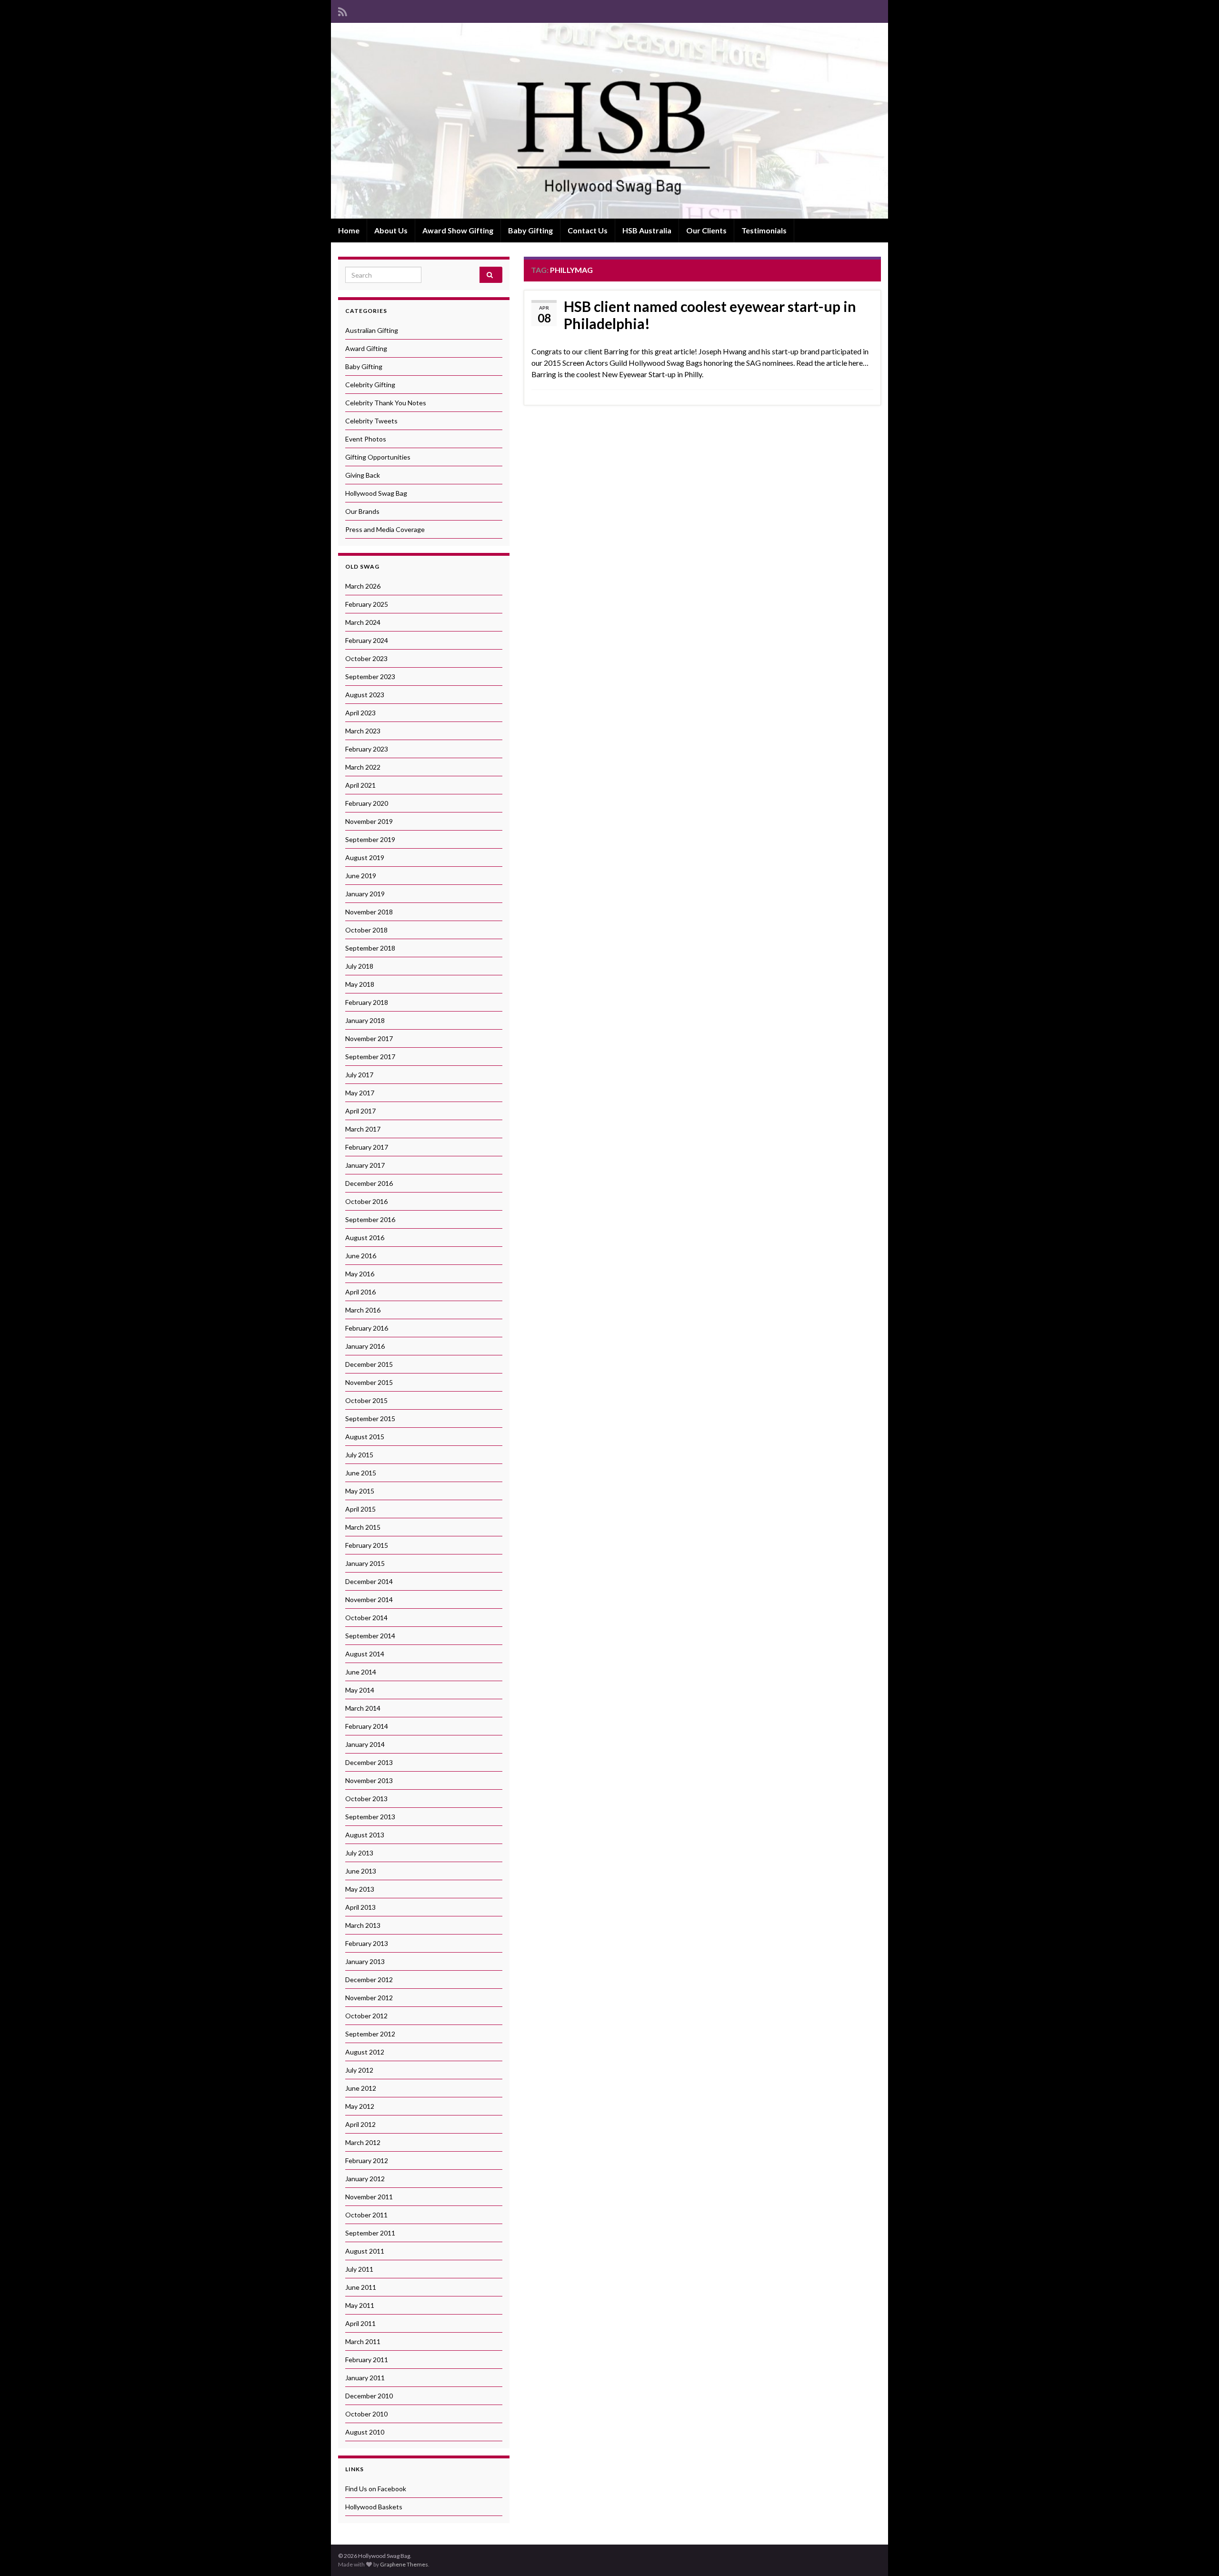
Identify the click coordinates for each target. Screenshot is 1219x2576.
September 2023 (370, 677)
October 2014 (366, 1618)
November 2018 (369, 912)
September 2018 (370, 948)
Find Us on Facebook (376, 2489)
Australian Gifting (372, 330)
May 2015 (360, 1491)
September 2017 (370, 1057)
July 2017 (359, 1075)
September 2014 (370, 1636)
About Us (391, 230)
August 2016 (365, 1238)
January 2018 (365, 1020)
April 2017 (360, 1111)
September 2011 (370, 2233)
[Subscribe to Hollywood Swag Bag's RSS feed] (343, 10)
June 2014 (361, 1672)
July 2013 (359, 1853)
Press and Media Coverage (385, 529)
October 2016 (366, 1201)
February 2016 (367, 1328)
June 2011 (361, 2287)
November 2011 (369, 2197)
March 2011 (363, 2341)
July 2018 (359, 966)
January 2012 (365, 2179)
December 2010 (369, 2396)
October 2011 (366, 2215)
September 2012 (370, 2034)
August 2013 (365, 1835)
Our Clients (706, 230)
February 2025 (367, 604)
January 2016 (365, 1346)
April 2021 (360, 785)
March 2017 (363, 1129)
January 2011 (365, 2378)
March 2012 (363, 2142)
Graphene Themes (404, 2564)
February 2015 (367, 1545)
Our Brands (362, 511)
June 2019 (361, 876)
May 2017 (360, 1093)
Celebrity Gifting (370, 385)
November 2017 (369, 1038)
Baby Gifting (530, 230)
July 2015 (359, 1455)
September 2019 (370, 839)
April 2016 (360, 1292)
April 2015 (360, 1509)
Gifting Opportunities (378, 457)
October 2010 (366, 2414)
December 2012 (369, 1980)
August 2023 (365, 695)
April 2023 (360, 713)
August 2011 (365, 2251)
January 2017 (365, 1165)
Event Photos (366, 439)
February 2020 (367, 803)
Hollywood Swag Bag (376, 493)
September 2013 (370, 1817)
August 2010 (365, 2432)
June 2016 (361, 1256)
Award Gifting (366, 348)
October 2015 (366, 1400)
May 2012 (360, 2106)
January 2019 (365, 894)
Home (349, 230)
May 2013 (360, 1889)
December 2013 (369, 1762)
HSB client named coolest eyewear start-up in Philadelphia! (710, 315)
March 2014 (363, 1708)
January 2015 (365, 1563)
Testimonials (764, 230)
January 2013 (365, 1961)
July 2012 (359, 2070)
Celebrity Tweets (371, 421)
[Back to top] (1198, 2555)
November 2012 (369, 1998)
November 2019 (369, 821)
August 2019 (365, 857)
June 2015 (361, 1473)
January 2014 (365, 1744)
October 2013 (366, 1799)
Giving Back (363, 475)
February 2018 (367, 1002)
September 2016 (370, 1219)
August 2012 (365, 2052)
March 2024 (363, 622)
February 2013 (367, 1943)
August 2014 (365, 1654)
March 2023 (363, 731)
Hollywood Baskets (374, 2507)
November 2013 (369, 1780)
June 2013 (361, 1871)
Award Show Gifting (458, 230)
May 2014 (360, 1690)
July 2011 (359, 2269)
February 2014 (367, 1726)
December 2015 (369, 1364)
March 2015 (363, 1527)
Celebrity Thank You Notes (386, 403)
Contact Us (588, 230)
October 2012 (366, 2016)
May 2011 (360, 2305)
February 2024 (367, 640)
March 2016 (363, 1310)
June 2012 (361, 2088)
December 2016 (369, 1183)
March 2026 (363, 586)
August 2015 (365, 1437)
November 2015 (369, 1382)
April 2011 (360, 2323)
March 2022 (363, 767)
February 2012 (367, 2160)
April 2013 (360, 1907)
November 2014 (369, 1599)
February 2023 (367, 749)
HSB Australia (647, 230)
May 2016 (360, 1274)
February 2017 (367, 1147)
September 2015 (370, 1418)
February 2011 (367, 2360)
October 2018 (366, 930)
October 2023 (366, 658)
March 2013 (363, 1925)
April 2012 (360, 2124)
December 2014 (369, 1581)
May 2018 (360, 984)
